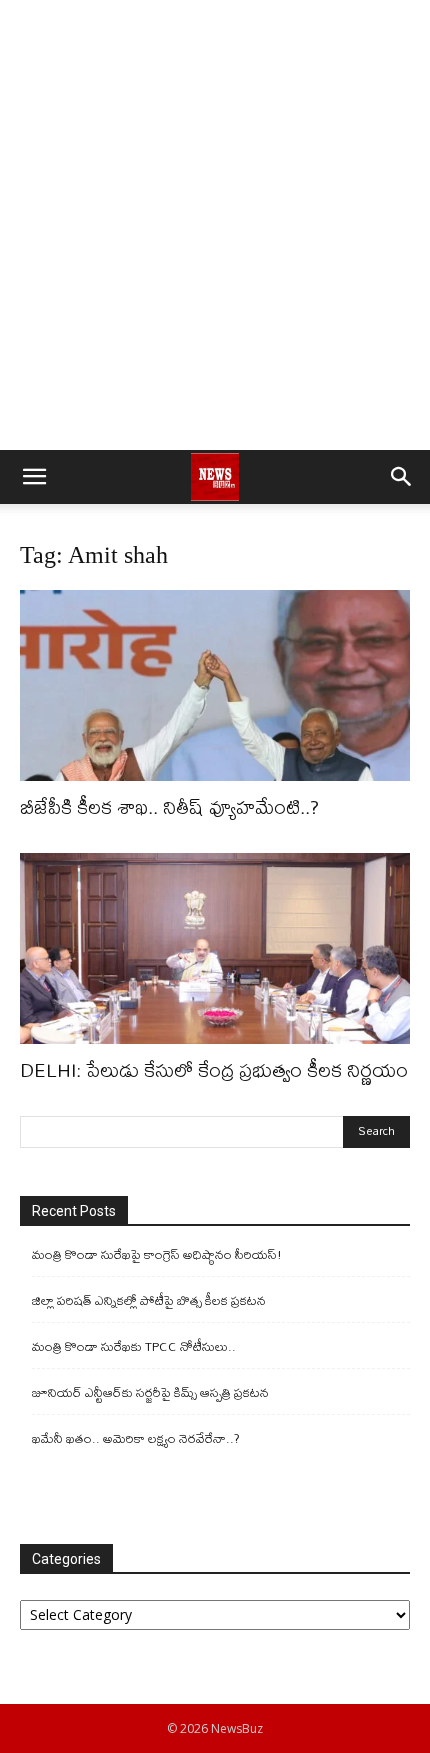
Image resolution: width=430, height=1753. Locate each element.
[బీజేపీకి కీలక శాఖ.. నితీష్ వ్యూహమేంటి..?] (215, 685)
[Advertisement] (215, 225)
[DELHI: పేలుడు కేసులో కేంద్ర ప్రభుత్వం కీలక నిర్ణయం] (215, 948)
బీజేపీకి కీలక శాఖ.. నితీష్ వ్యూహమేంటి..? (169, 806)
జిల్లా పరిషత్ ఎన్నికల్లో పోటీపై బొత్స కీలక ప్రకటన (149, 1300)
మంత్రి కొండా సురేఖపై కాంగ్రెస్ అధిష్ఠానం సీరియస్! (157, 1254)
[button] (34, 477)
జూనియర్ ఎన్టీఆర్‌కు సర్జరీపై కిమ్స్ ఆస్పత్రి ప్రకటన (150, 1392)
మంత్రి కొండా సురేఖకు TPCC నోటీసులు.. (134, 1346)
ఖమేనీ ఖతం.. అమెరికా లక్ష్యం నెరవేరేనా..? (136, 1438)
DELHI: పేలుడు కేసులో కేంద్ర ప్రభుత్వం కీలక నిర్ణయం (214, 1069)
